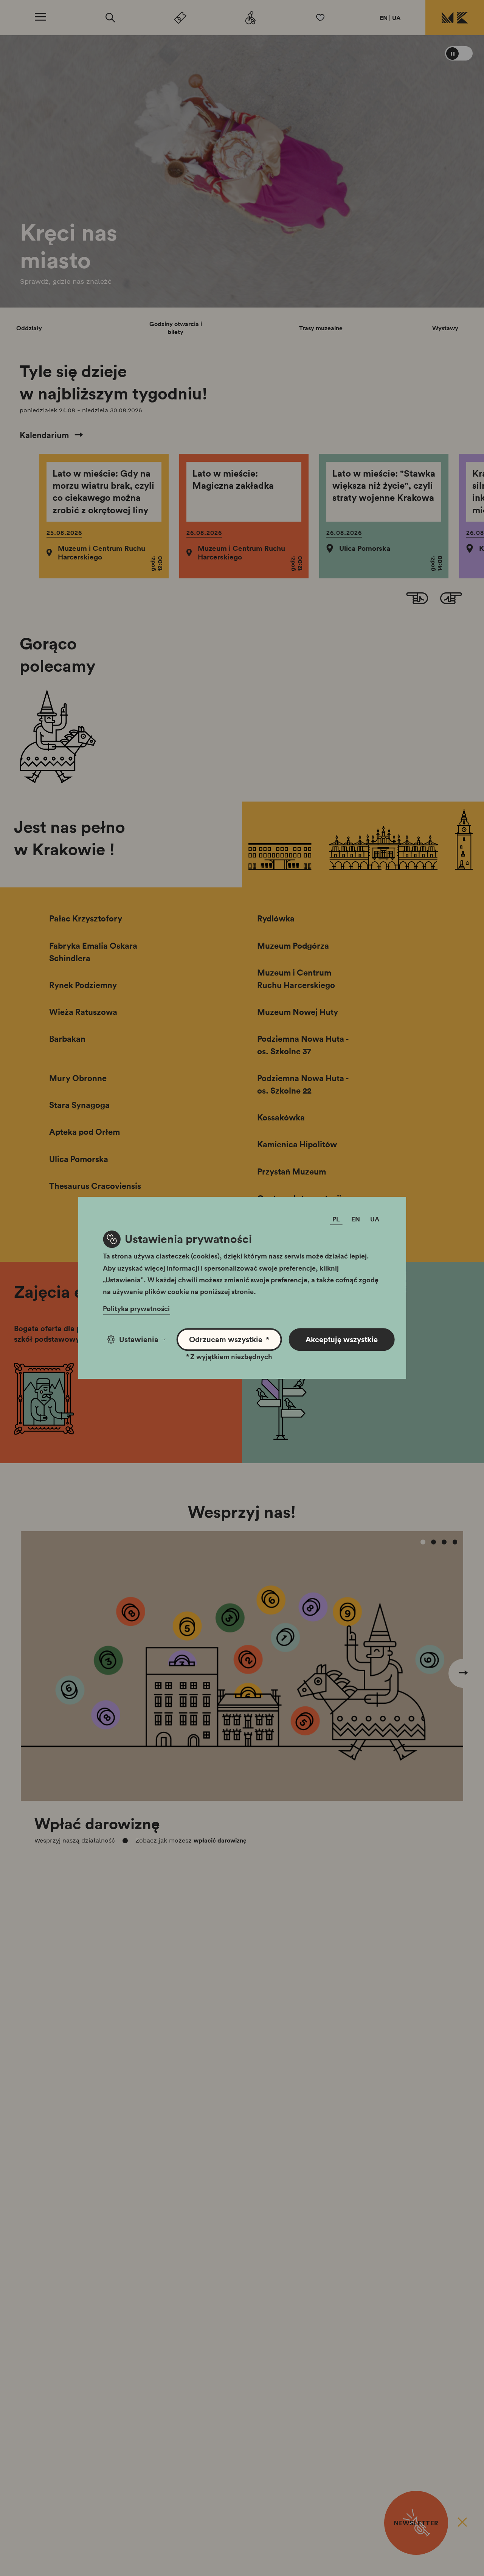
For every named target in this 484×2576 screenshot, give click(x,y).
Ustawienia (139, 1339)
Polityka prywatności (136, 1309)
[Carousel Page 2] (434, 1542)
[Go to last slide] (417, 599)
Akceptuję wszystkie (342, 1339)
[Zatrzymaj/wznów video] (459, 53)
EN (384, 18)
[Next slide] (451, 599)
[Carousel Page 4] (455, 1542)
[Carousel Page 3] (444, 1542)
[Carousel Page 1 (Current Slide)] (423, 1542)
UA (396, 18)
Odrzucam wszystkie (229, 1339)
